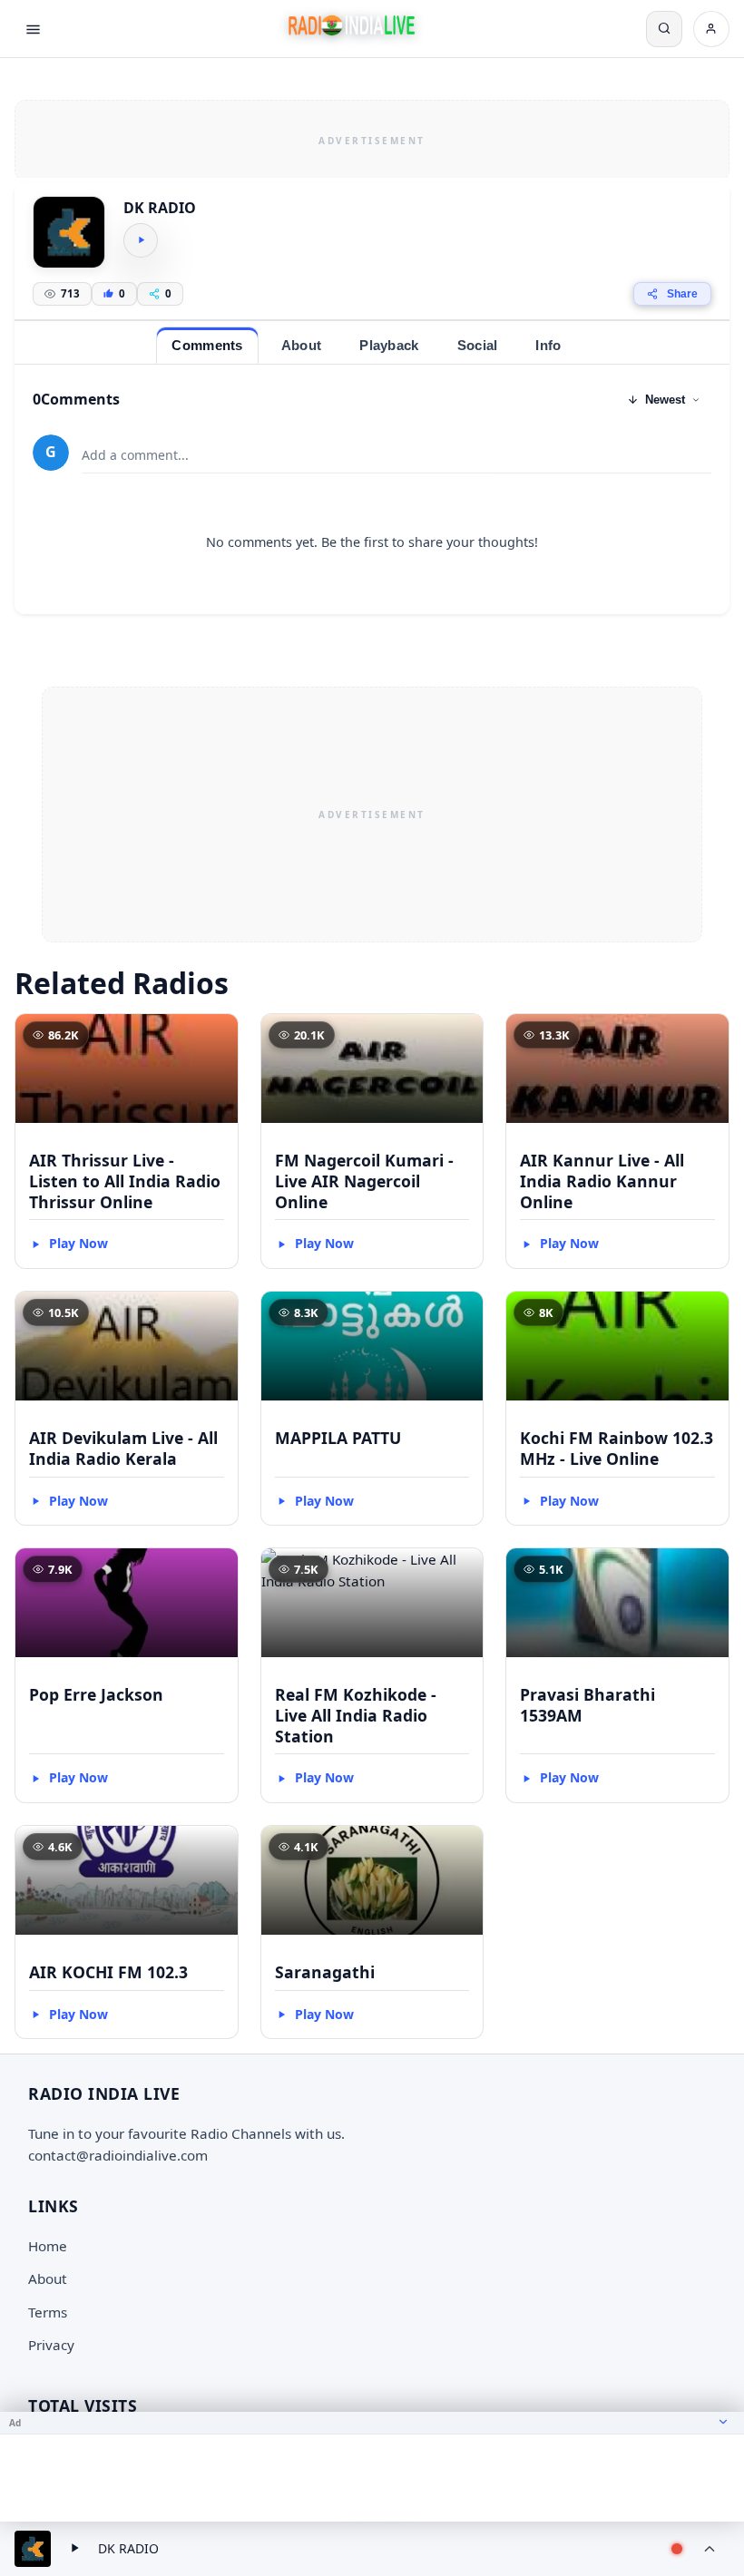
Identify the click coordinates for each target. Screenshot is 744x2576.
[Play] (141, 240)
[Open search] (664, 29)
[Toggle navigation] (33, 29)
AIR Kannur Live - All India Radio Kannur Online (602, 1181)
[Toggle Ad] (723, 2423)
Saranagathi (325, 1972)
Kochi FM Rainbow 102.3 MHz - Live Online (617, 1448)
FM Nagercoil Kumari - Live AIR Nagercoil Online (364, 1181)
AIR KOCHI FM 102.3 (108, 1972)
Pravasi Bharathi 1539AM (587, 1705)
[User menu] (711, 29)
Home (48, 2246)
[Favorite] (216, 1036)
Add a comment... (135, 455)
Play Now (78, 1243)
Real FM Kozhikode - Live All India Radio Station (356, 1715)
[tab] (207, 345)
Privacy (51, 2345)
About (48, 2278)
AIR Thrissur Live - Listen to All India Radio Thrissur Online (125, 1181)
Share (682, 294)
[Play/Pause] (74, 2549)
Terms (48, 2312)
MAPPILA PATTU (338, 1438)
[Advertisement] (372, 138)
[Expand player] (710, 2549)
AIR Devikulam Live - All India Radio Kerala (123, 1448)
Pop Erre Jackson (96, 1694)
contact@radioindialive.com (118, 2155)
